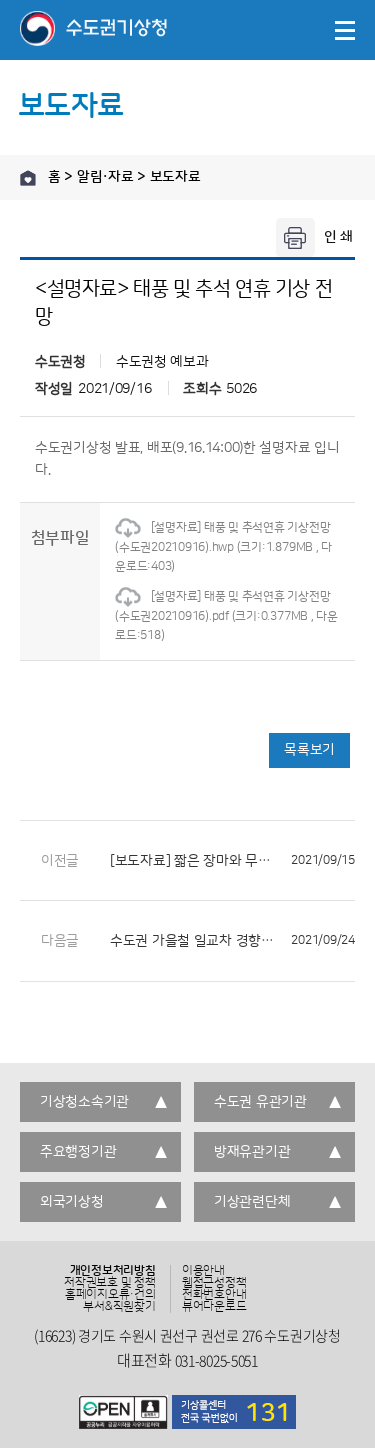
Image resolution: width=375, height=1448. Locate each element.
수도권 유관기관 (260, 1102)
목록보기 (309, 750)
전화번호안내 (214, 1295)
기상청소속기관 (84, 1102)
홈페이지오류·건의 (110, 1295)
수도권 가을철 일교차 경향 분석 (232, 941)
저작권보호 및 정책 (110, 1283)
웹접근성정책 (214, 1283)
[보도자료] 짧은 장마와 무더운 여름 (232, 861)
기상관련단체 (252, 1202)
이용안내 (203, 1271)
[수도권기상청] (93, 30)
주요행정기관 (78, 1152)
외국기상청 (72, 1202)
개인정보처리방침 (113, 1271)
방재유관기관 (252, 1152)
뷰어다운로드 (214, 1307)
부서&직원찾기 (119, 1307)
